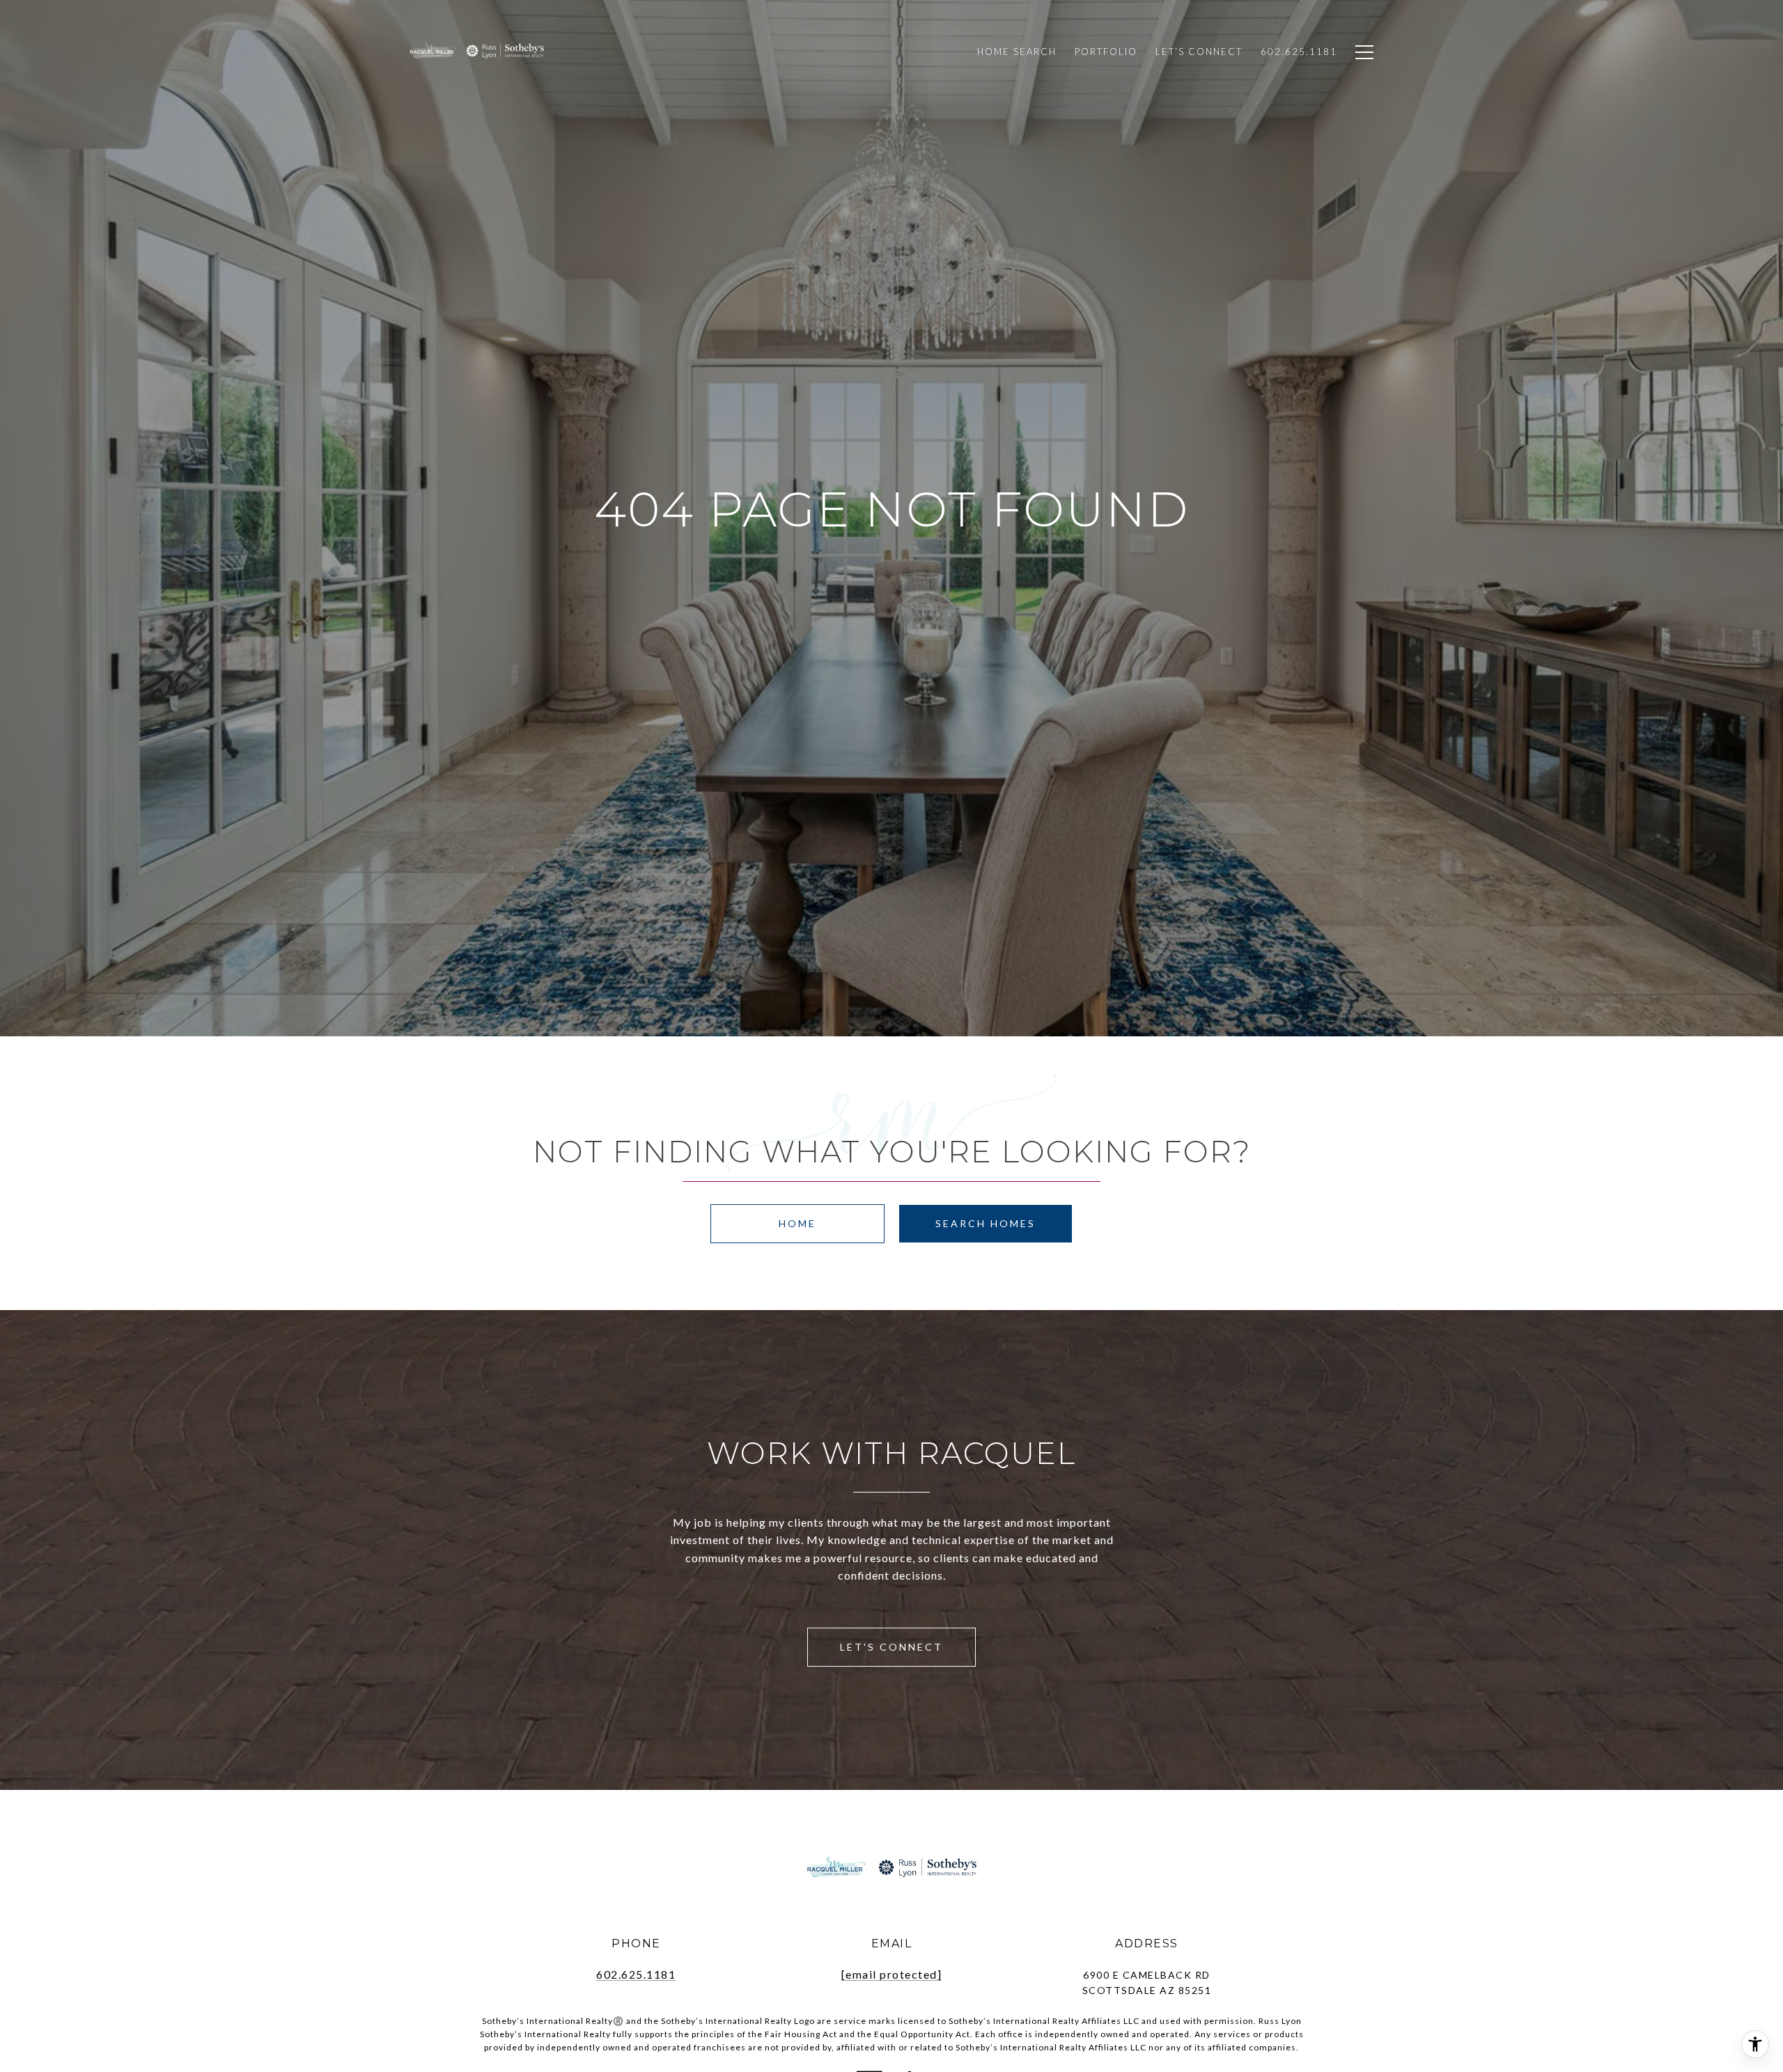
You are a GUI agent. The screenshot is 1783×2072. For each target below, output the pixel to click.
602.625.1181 (636, 1974)
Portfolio (1106, 52)
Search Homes (986, 1223)
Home (797, 1223)
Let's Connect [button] (891, 1647)
